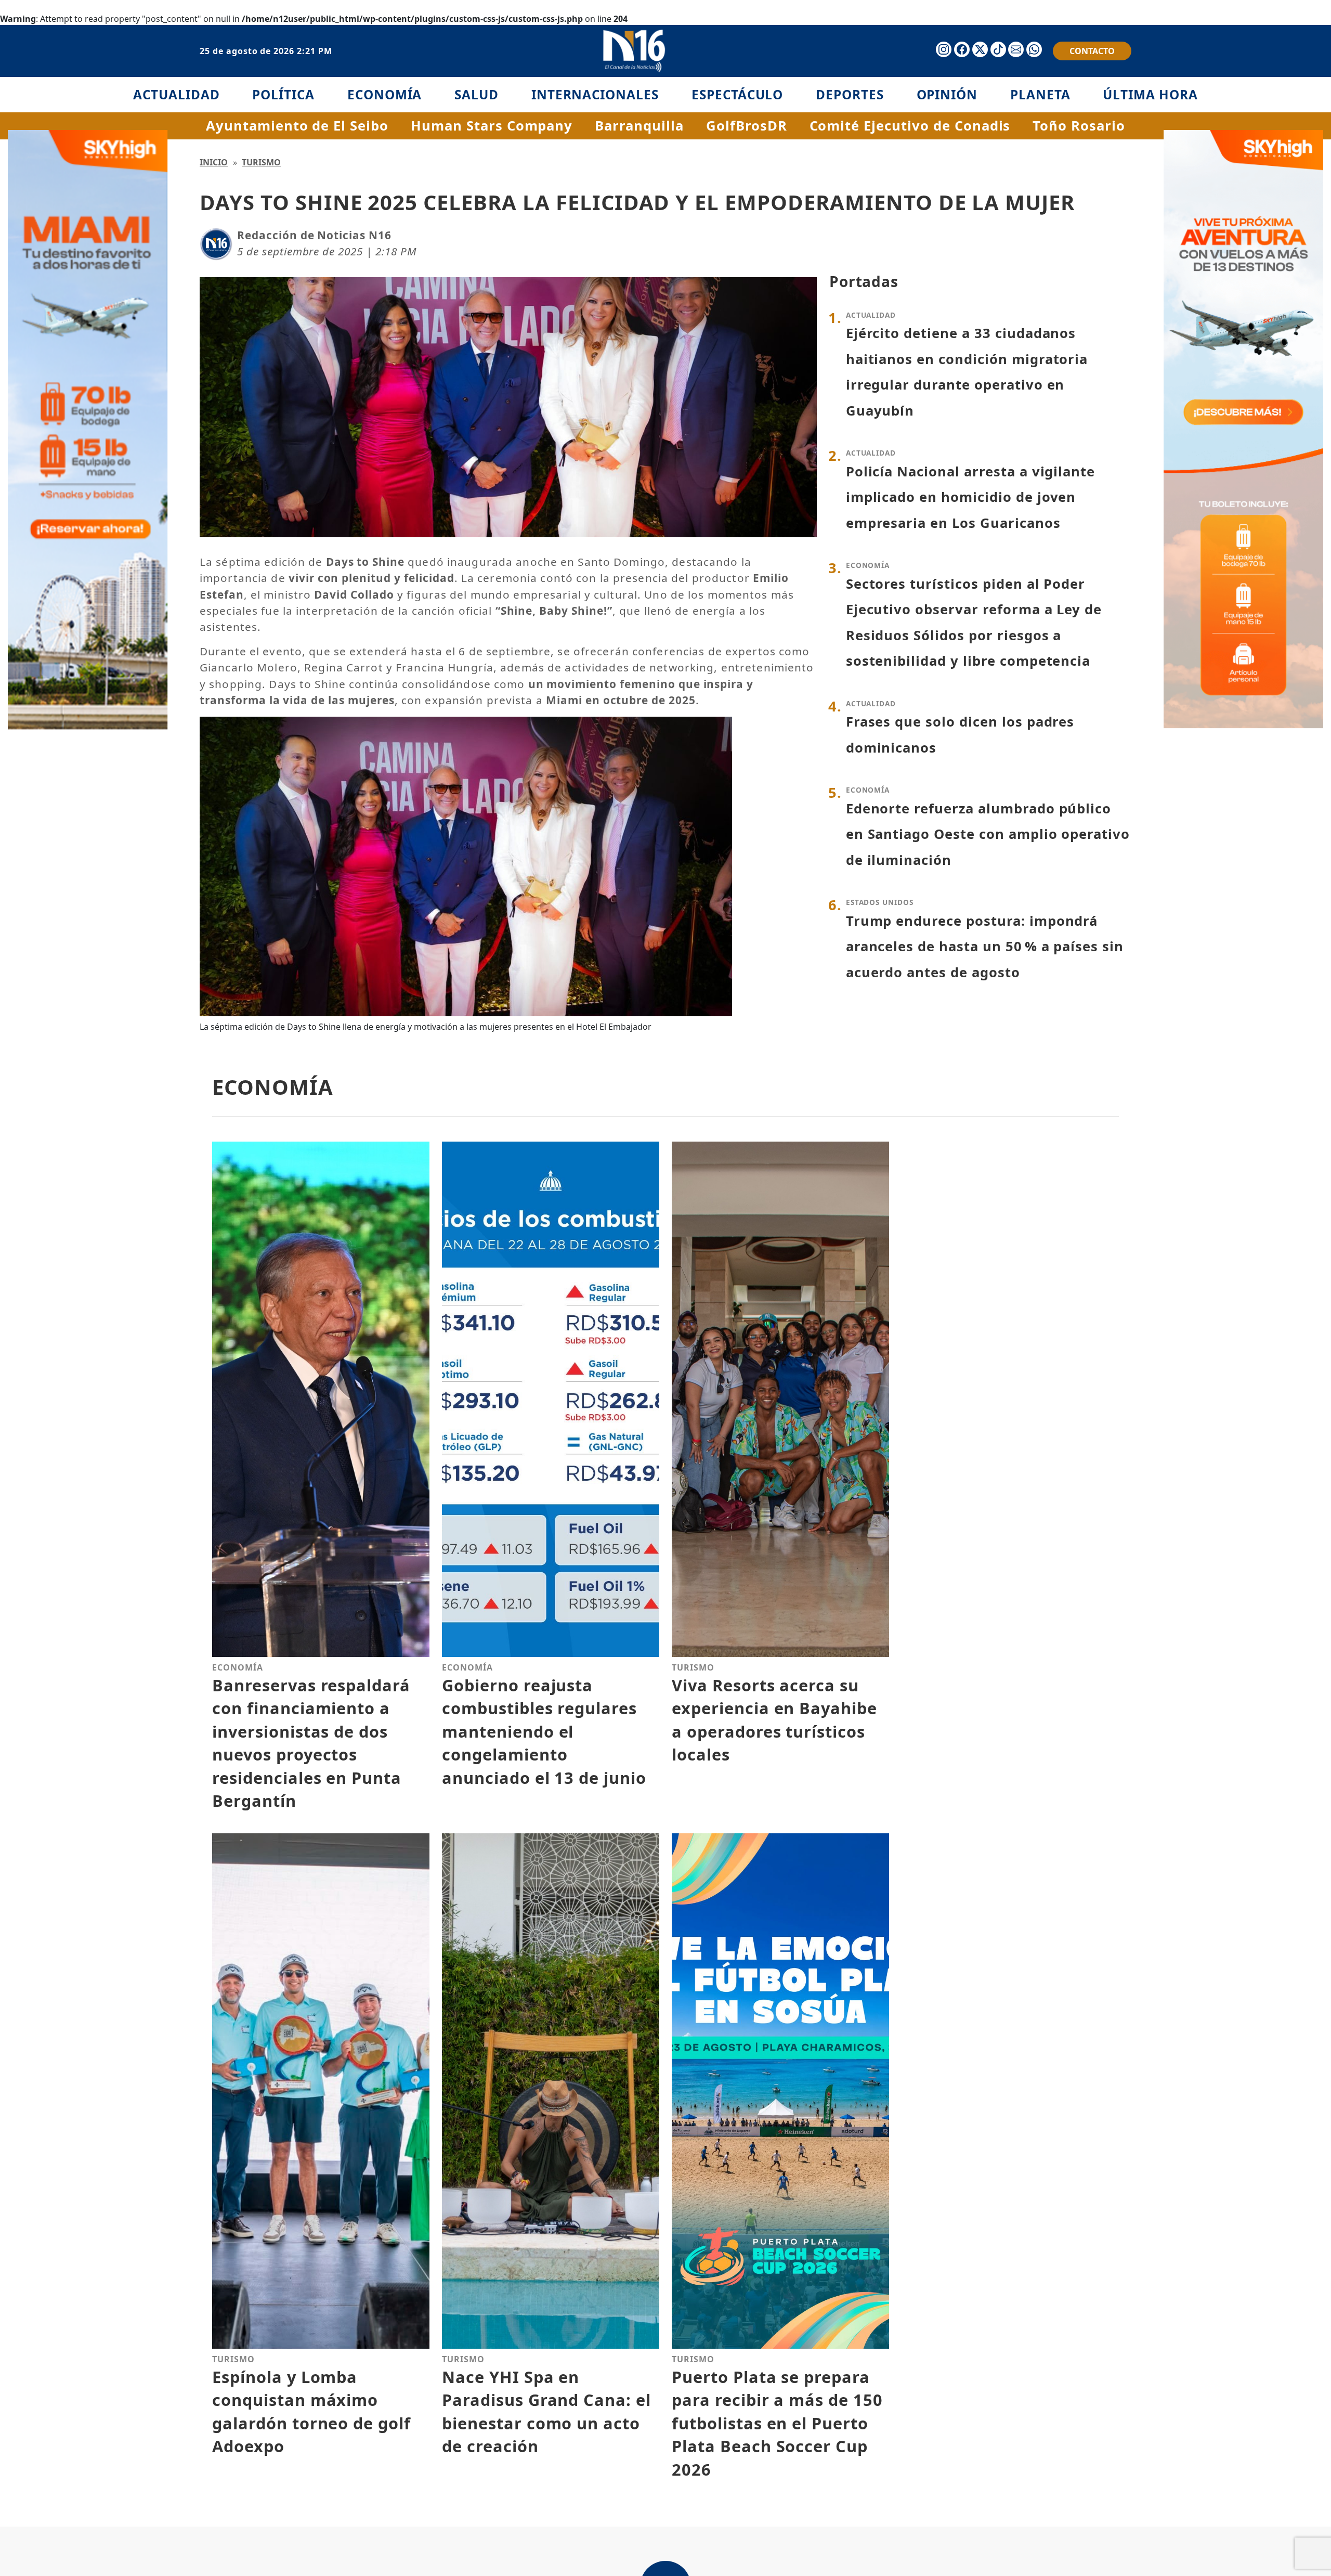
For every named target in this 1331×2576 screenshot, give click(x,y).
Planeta (1040, 94)
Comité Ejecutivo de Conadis (910, 126)
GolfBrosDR (747, 126)
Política (283, 94)
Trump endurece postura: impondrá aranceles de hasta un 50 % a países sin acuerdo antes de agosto (985, 947)
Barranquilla (639, 126)
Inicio (214, 162)
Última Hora (1150, 94)
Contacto (1092, 51)
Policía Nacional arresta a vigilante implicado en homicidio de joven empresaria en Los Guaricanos (971, 497)
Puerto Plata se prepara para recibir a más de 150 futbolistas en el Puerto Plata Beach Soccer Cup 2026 (777, 2423)
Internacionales (595, 94)
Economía (385, 94)
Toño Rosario (1079, 126)
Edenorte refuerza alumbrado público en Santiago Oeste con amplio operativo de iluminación (988, 834)
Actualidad (177, 94)
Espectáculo (738, 94)
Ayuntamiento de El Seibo (297, 126)
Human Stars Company (492, 126)
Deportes (850, 94)
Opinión (947, 94)
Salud (477, 94)
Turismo (261, 162)
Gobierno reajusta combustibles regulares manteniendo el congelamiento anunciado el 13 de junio (544, 1731)
